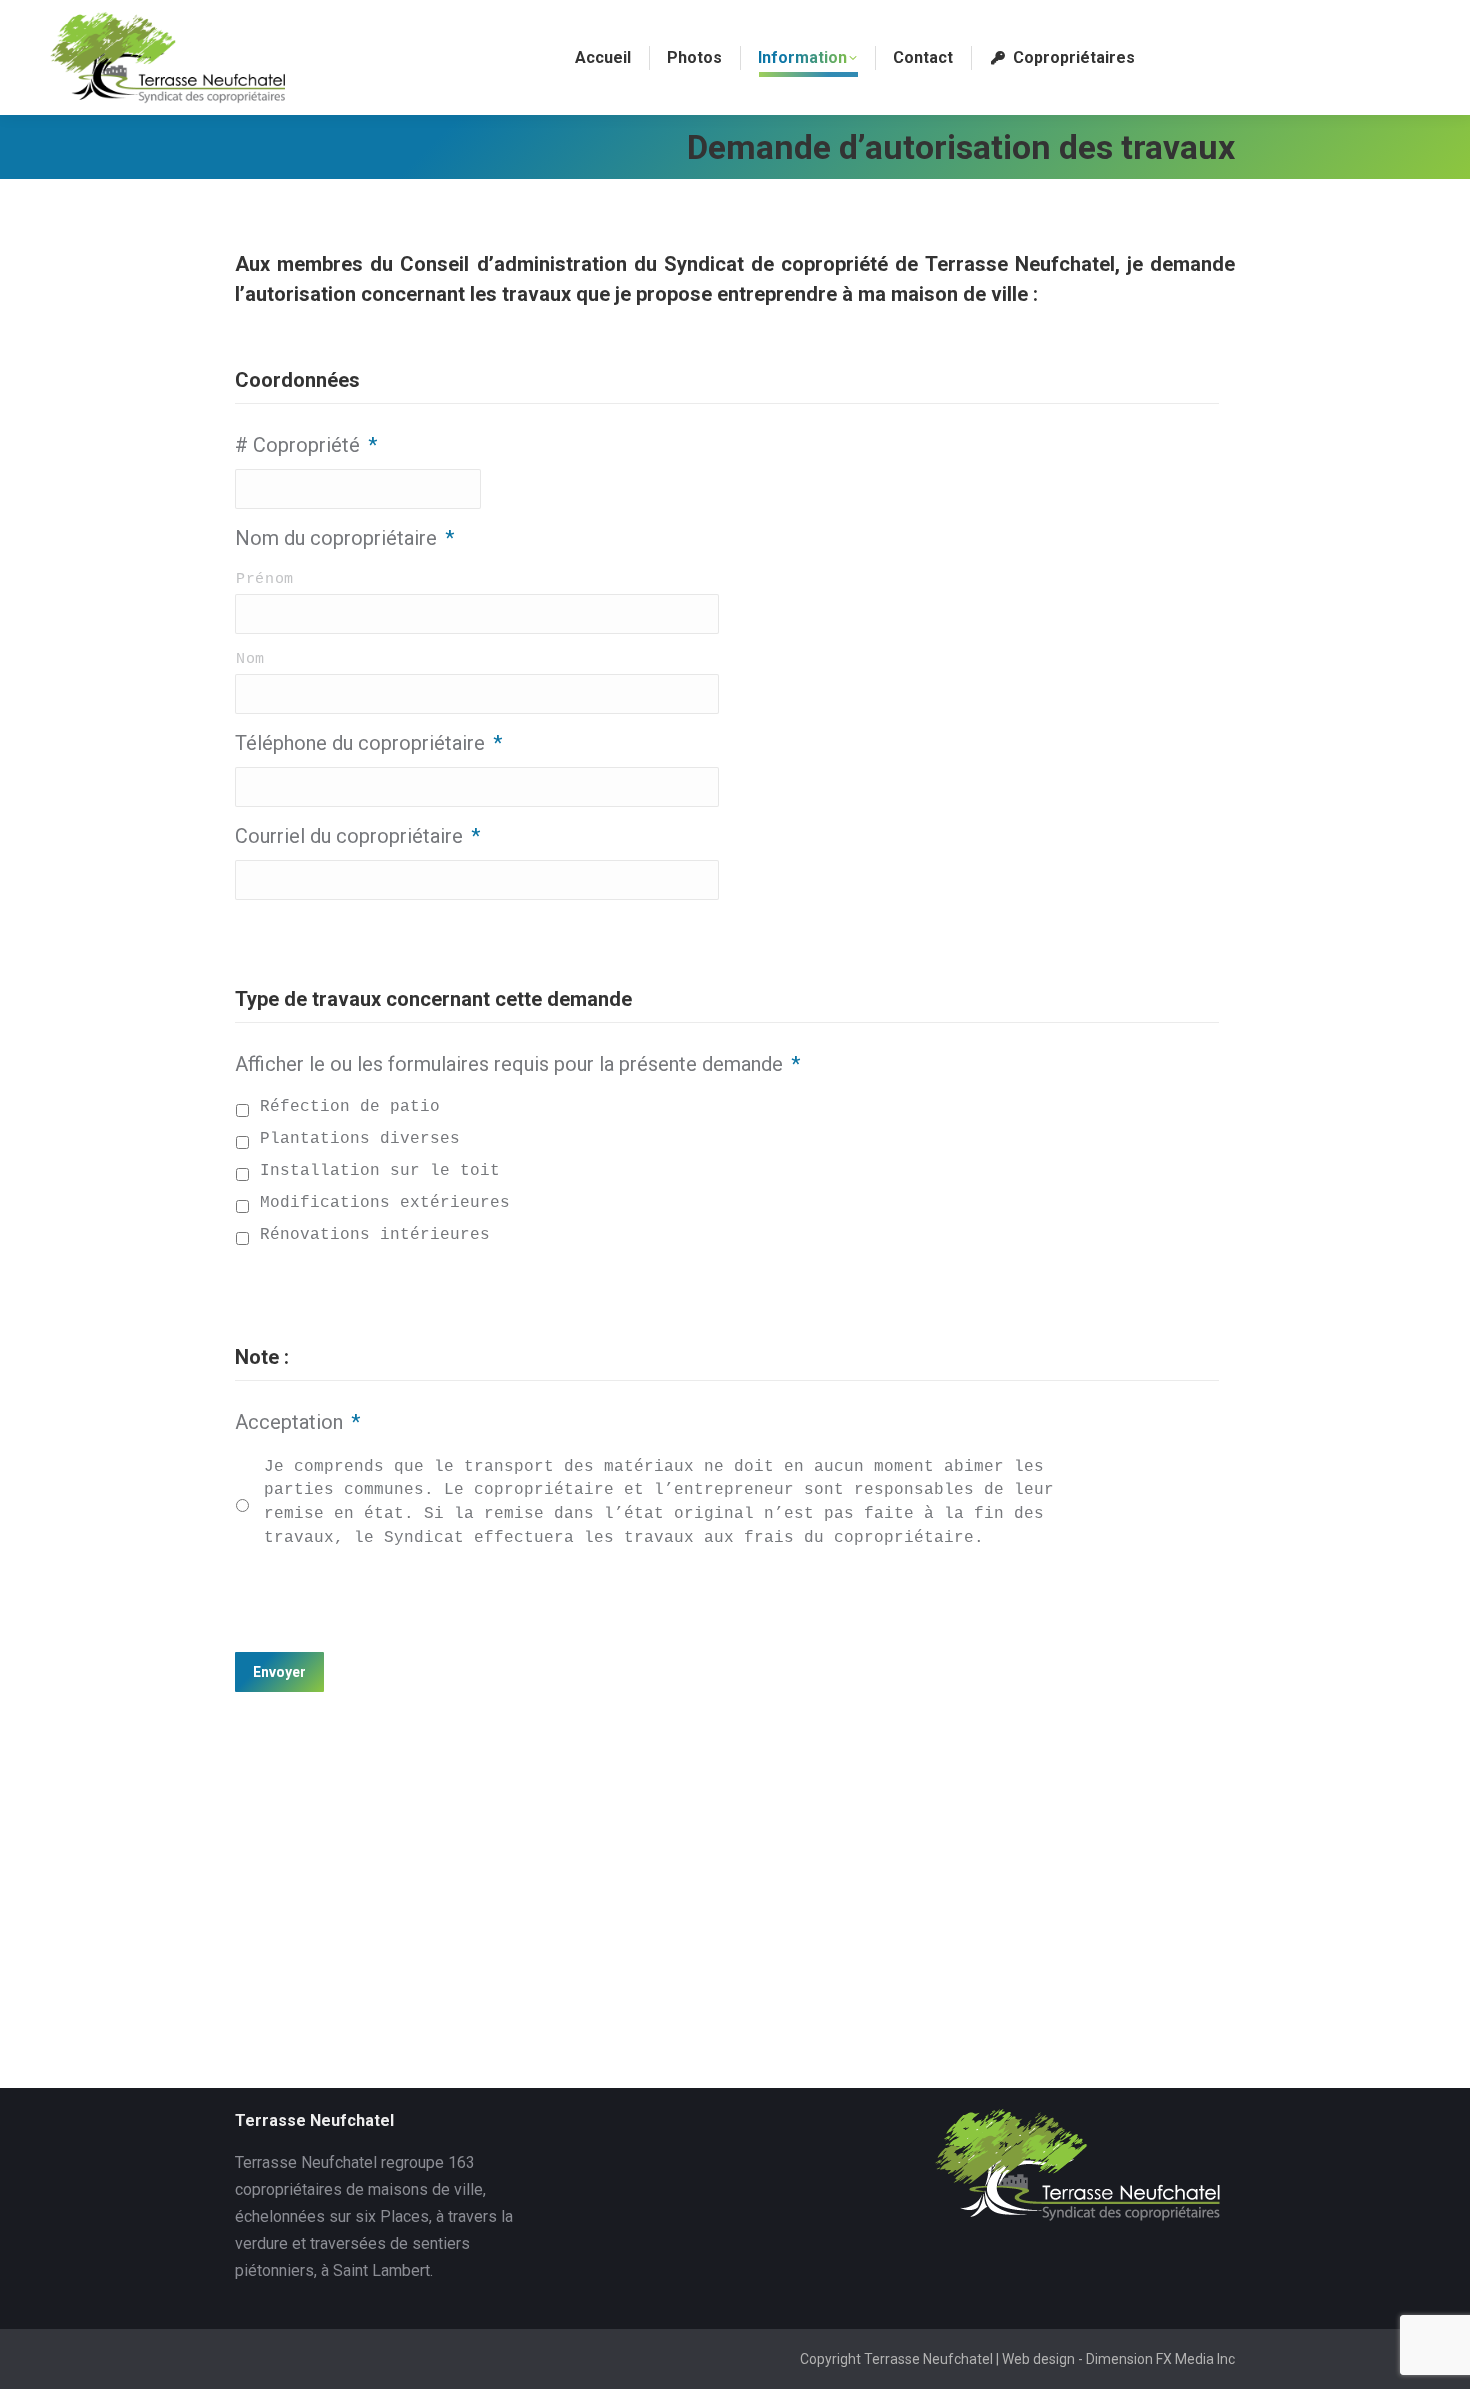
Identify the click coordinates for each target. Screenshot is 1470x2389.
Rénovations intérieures (375, 1235)
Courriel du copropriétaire (357, 836)
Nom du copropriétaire (344, 538)
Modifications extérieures (385, 1203)
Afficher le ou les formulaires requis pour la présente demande (517, 1064)
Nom (250, 659)
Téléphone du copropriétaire (368, 743)
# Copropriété (306, 445)
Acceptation (297, 1422)
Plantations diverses (360, 1139)
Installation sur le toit (380, 1171)
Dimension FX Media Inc (1160, 2359)
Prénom (265, 579)
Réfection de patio (350, 1107)
